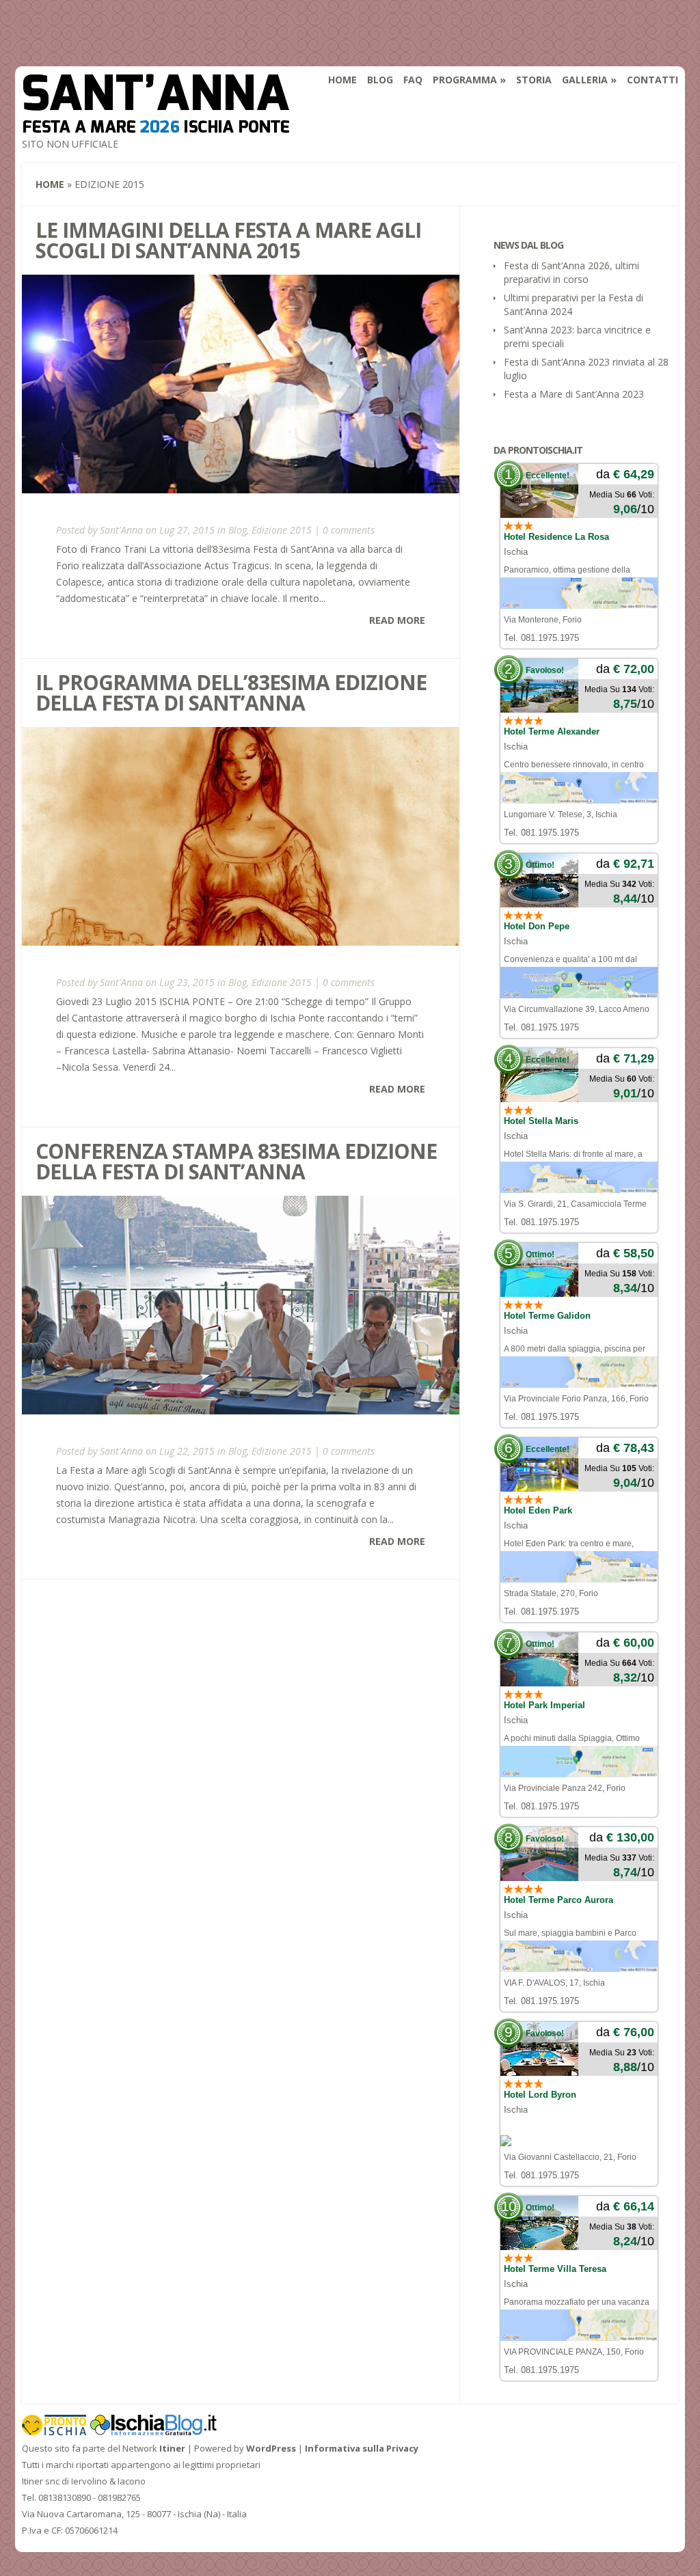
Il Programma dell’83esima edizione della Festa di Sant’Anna (231, 693)
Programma (465, 80)
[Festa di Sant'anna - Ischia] (156, 124)
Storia (534, 80)
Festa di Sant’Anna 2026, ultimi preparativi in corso (571, 272)
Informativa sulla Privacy (362, 2448)
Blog (380, 80)
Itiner (172, 2448)
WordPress (271, 2448)
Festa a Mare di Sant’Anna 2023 (574, 394)
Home (342, 80)
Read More (397, 620)
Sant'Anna (121, 530)
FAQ (413, 80)
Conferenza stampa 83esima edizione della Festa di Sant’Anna (236, 1161)
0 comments (349, 530)
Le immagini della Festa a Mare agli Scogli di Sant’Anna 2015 (228, 240)
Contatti (652, 80)
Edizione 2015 (282, 530)
